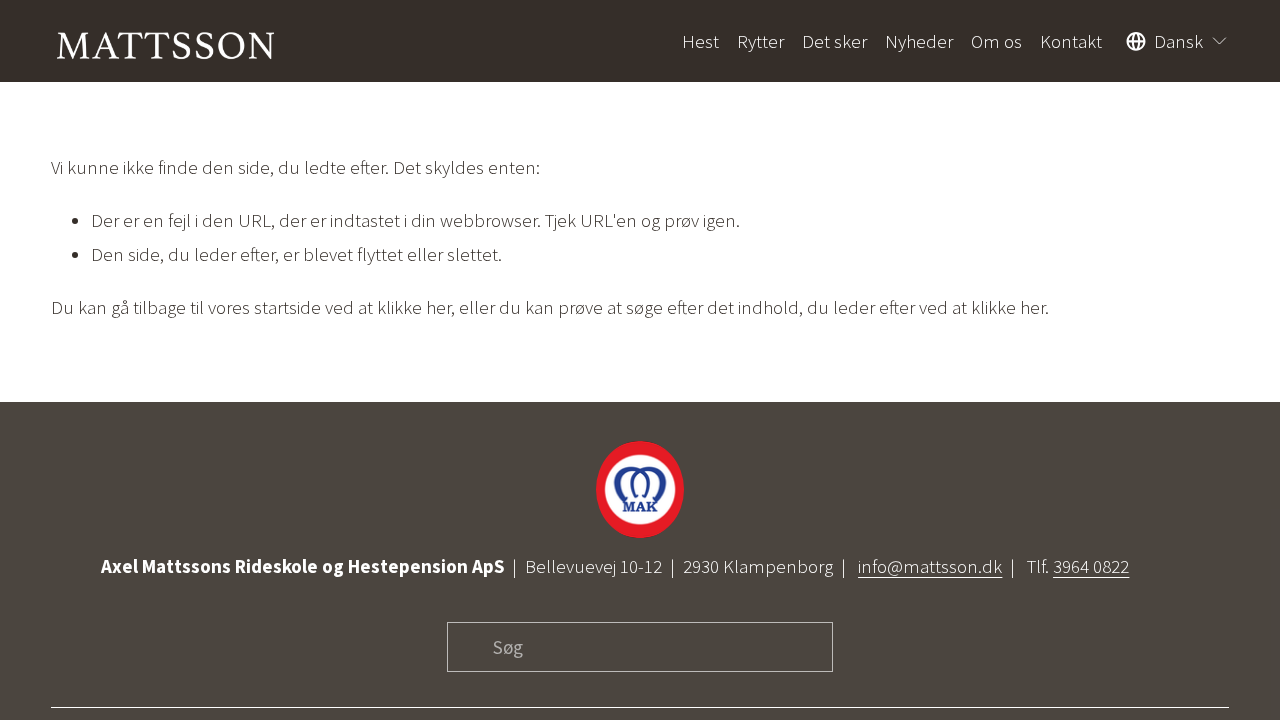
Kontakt (1071, 41)
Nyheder (919, 41)
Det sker (834, 41)
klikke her (414, 307)
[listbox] (1177, 41)
